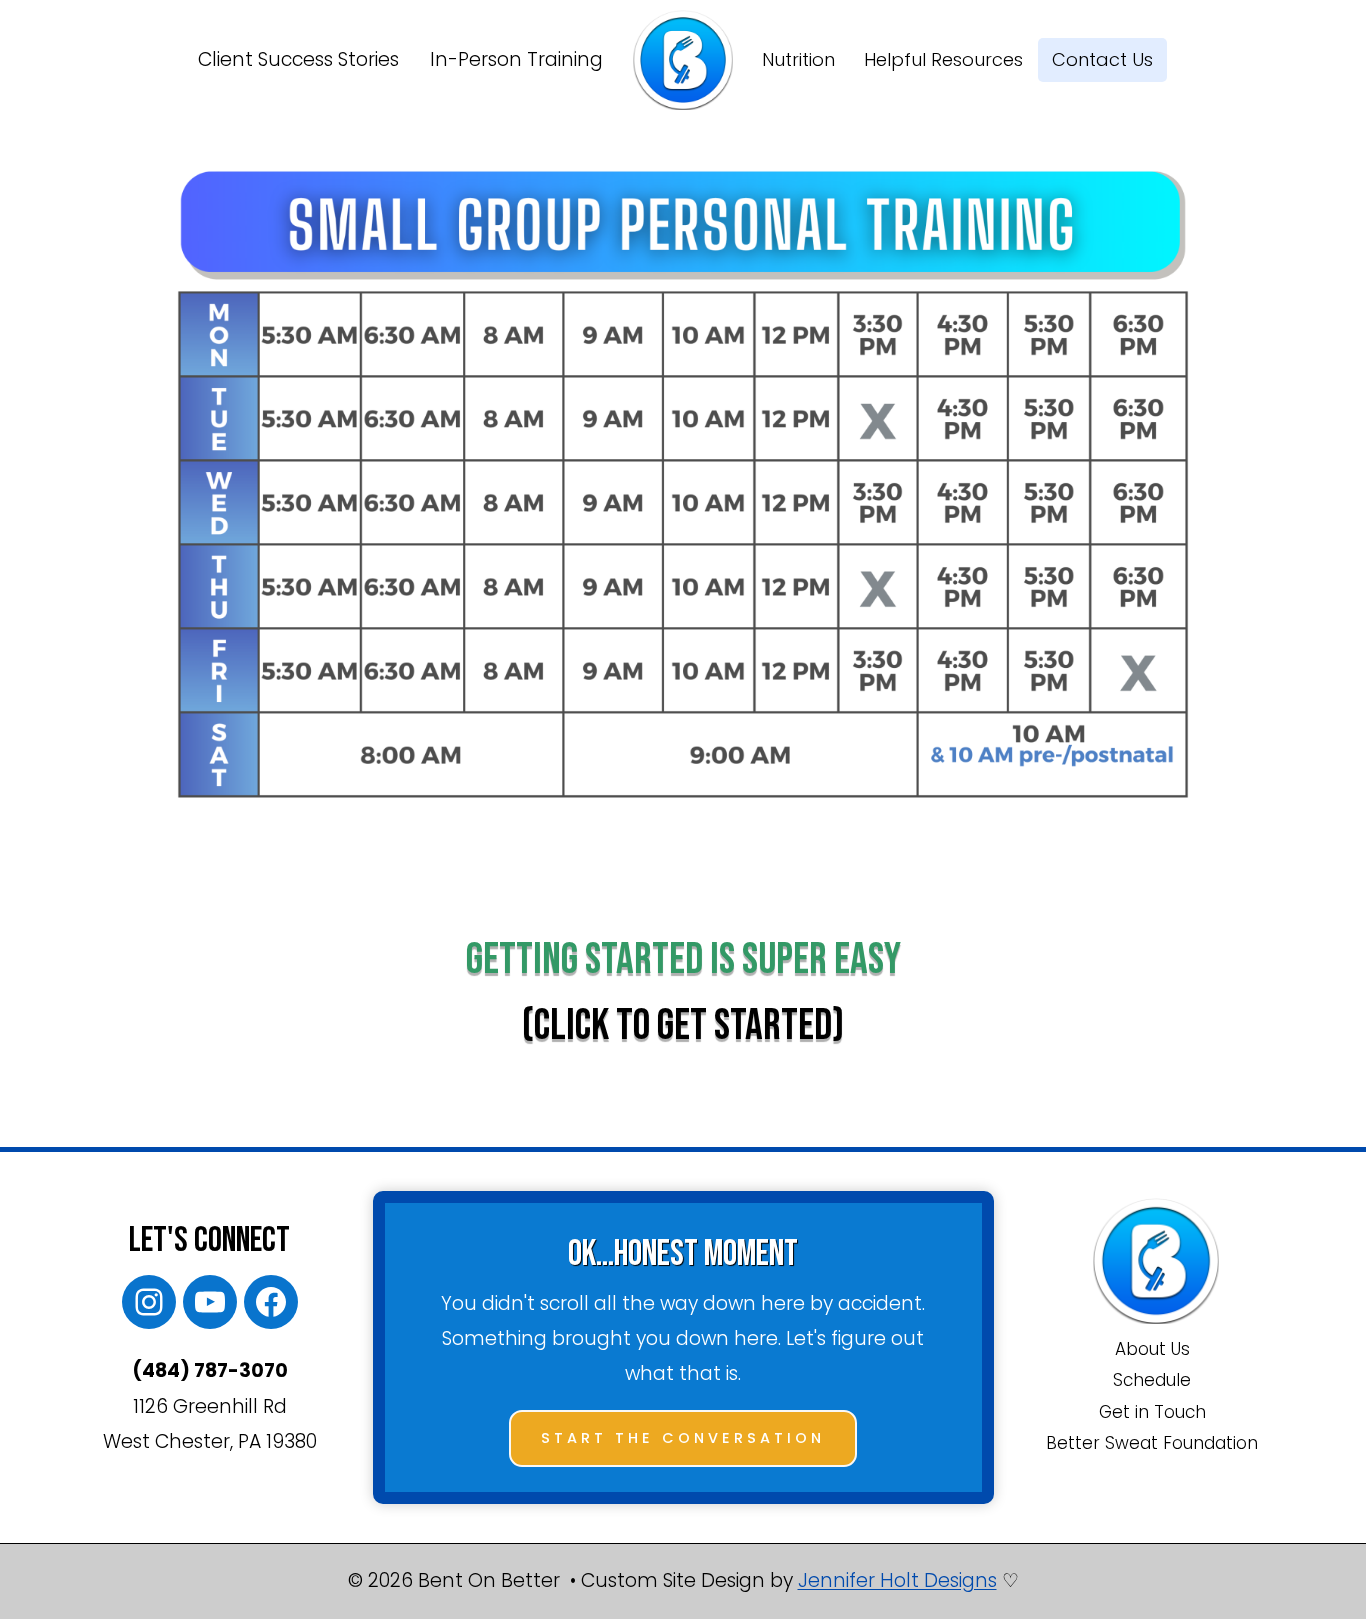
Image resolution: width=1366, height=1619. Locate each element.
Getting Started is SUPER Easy (683, 959)
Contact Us (1102, 59)
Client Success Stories (298, 59)
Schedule (1152, 1380)
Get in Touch (1152, 1412)
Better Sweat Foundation (1152, 1443)
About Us (1152, 1349)
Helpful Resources (943, 59)
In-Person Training (516, 59)
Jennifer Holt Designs (897, 1580)
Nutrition (798, 59)
